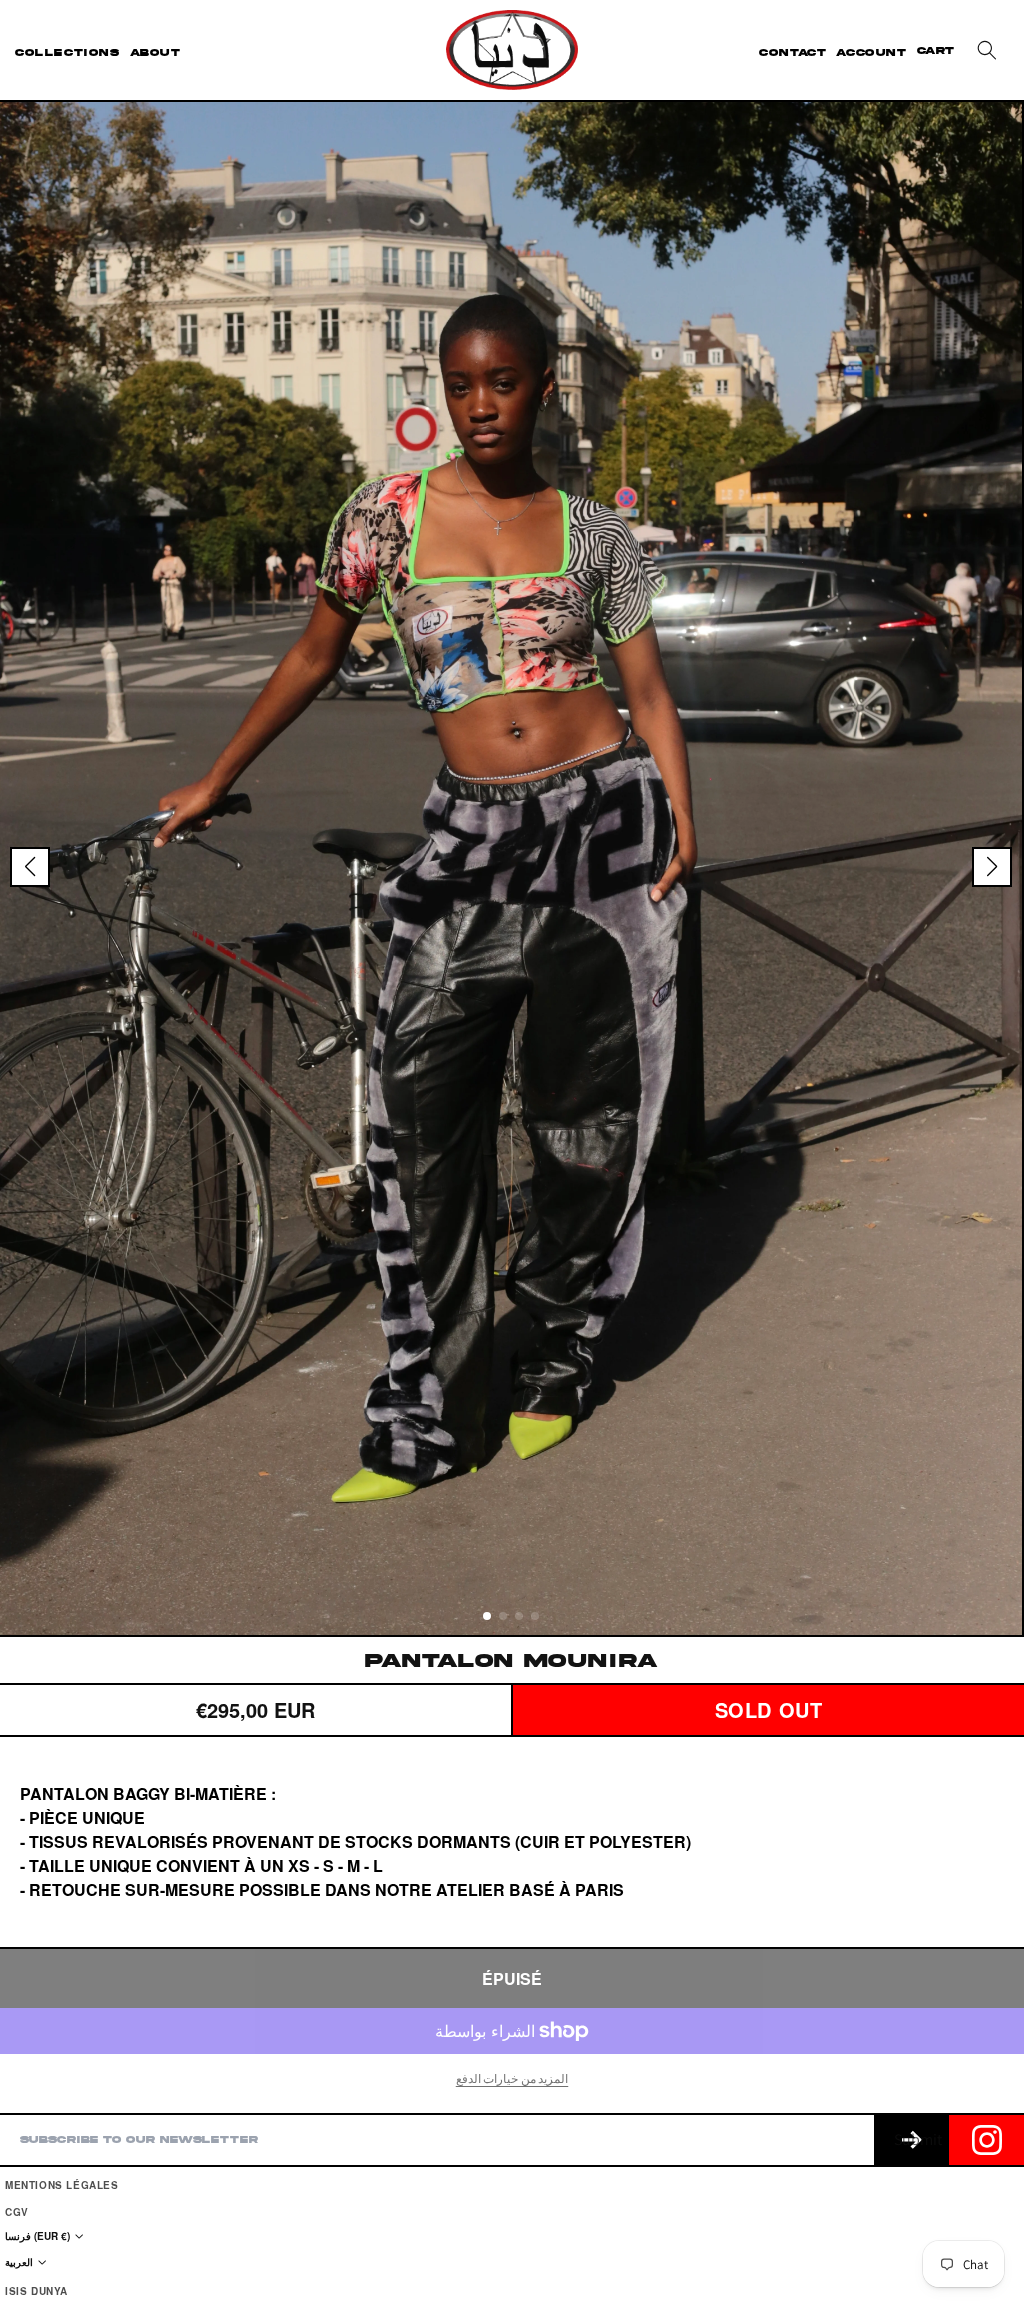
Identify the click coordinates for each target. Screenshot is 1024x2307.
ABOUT (155, 52)
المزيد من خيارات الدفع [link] (512, 2078)
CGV (17, 2212)
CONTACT (792, 52)
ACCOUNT (871, 52)
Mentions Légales (62, 2185)
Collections (67, 52)
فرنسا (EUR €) (37, 2236)
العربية (19, 2262)
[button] (987, 50)
